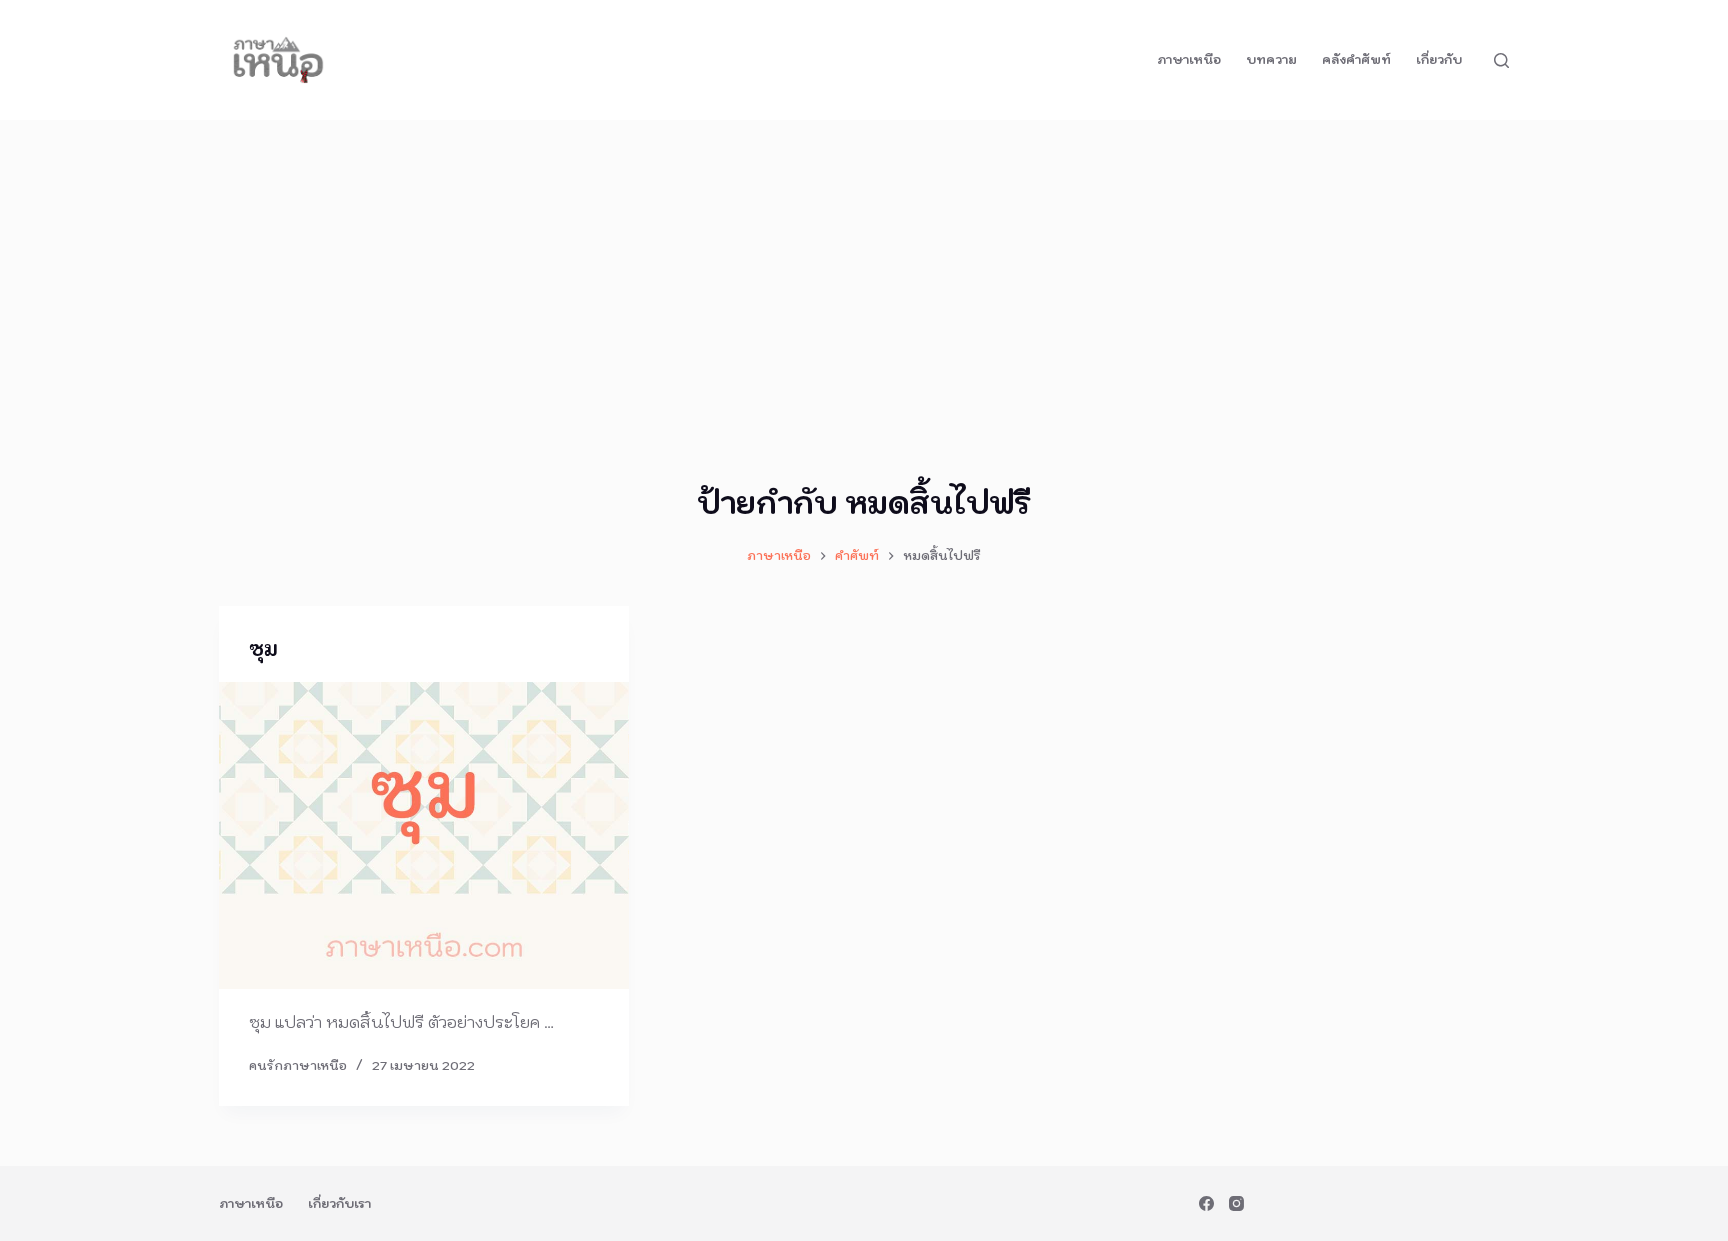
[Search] (1501, 60)
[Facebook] (1206, 1203)
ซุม (263, 649)
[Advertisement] (864, 270)
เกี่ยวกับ (1439, 59)
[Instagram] (1236, 1203)
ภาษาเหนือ (1189, 59)
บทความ (1271, 59)
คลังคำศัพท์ (1356, 59)
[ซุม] (424, 836)
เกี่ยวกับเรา (339, 1203)
